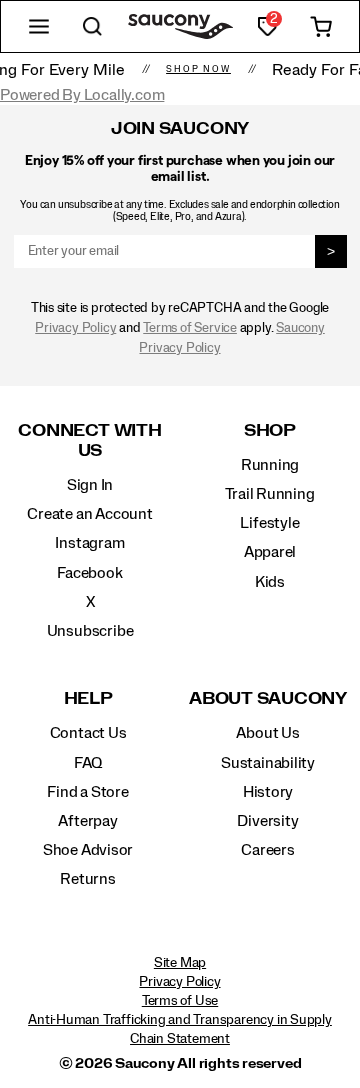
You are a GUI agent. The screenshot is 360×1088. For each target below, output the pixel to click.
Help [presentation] (88, 698)
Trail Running (269, 494)
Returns (88, 879)
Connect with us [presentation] (89, 440)
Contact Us (88, 733)
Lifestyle (269, 523)
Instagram (89, 543)
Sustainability (268, 763)
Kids (270, 582)
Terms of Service (190, 328)
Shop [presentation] (270, 430)
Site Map (180, 963)
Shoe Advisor (88, 850)
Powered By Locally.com (82, 95)
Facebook (89, 573)
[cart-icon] (321, 26)
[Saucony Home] (180, 26)
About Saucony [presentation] (268, 698)
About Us (267, 733)
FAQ (88, 763)
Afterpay (87, 821)
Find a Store (87, 792)
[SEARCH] (93, 26)
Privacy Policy (75, 328)
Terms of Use (180, 1001)
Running (270, 465)
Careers (268, 850)
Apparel (270, 552)
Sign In (90, 485)
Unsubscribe (90, 631)
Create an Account (89, 514)
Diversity (267, 821)
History (268, 792)
